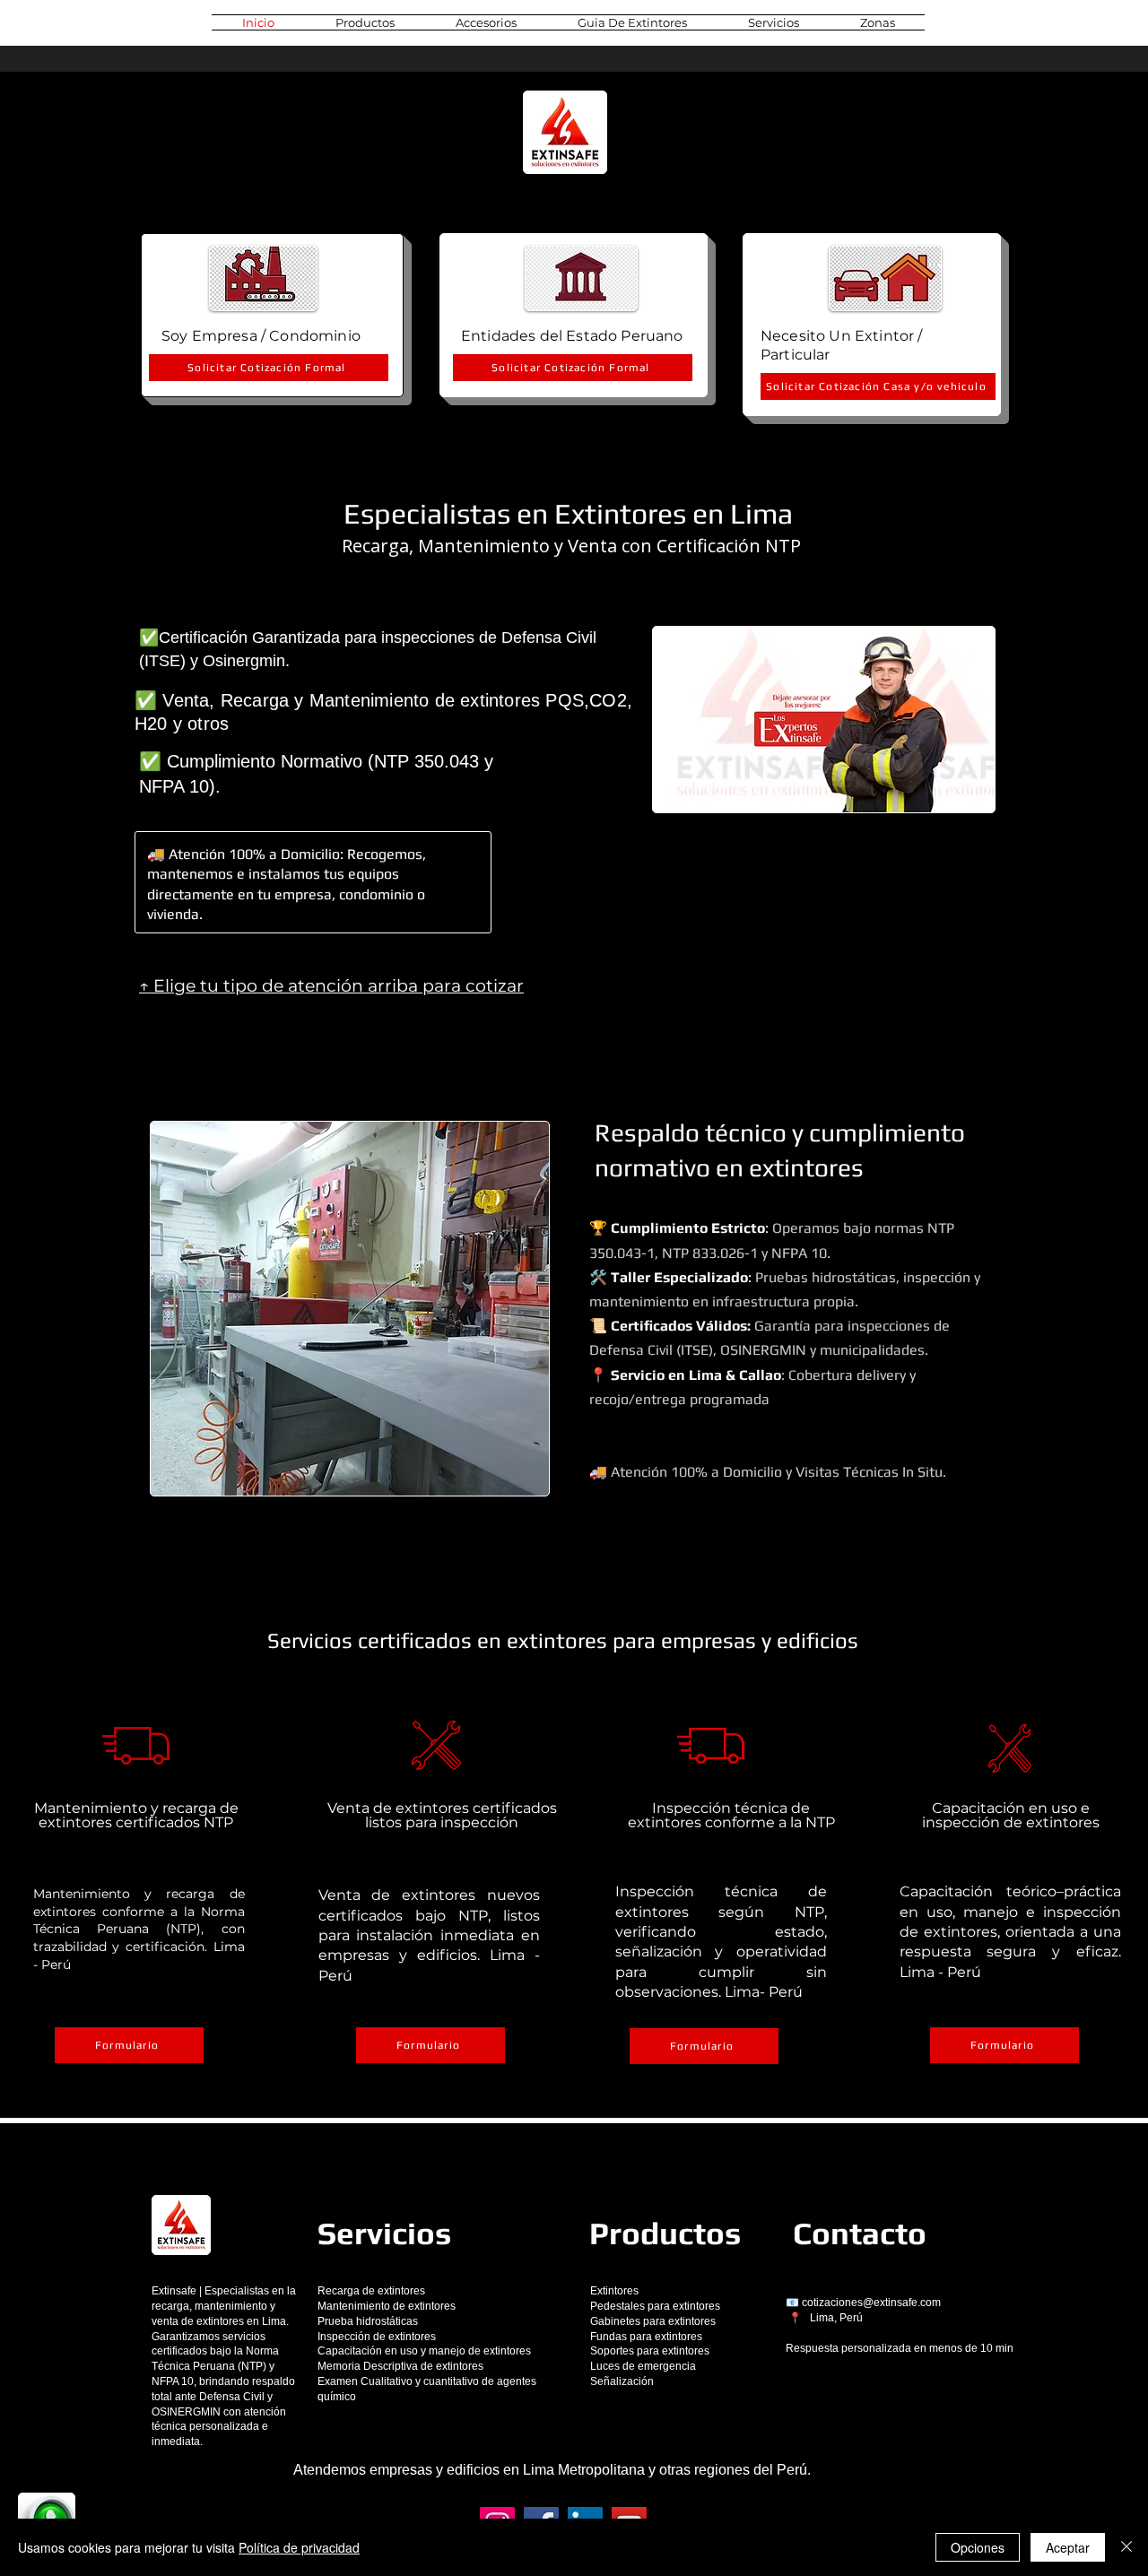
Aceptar (1068, 2547)
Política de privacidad (299, 2547)
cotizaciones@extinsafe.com (871, 2303)
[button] (365, 22)
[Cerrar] (1126, 2547)
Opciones (978, 2547)
